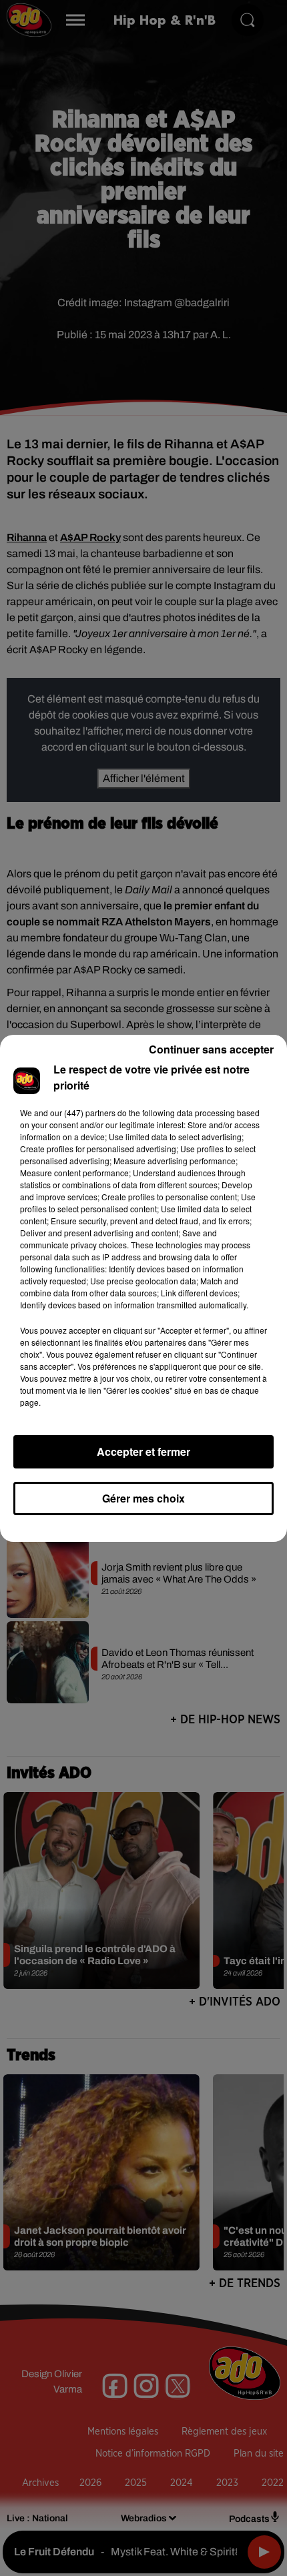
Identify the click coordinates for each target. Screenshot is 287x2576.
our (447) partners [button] (83, 1113)
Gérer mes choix (143, 1498)
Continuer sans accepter (211, 1049)
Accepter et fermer (143, 1451)
